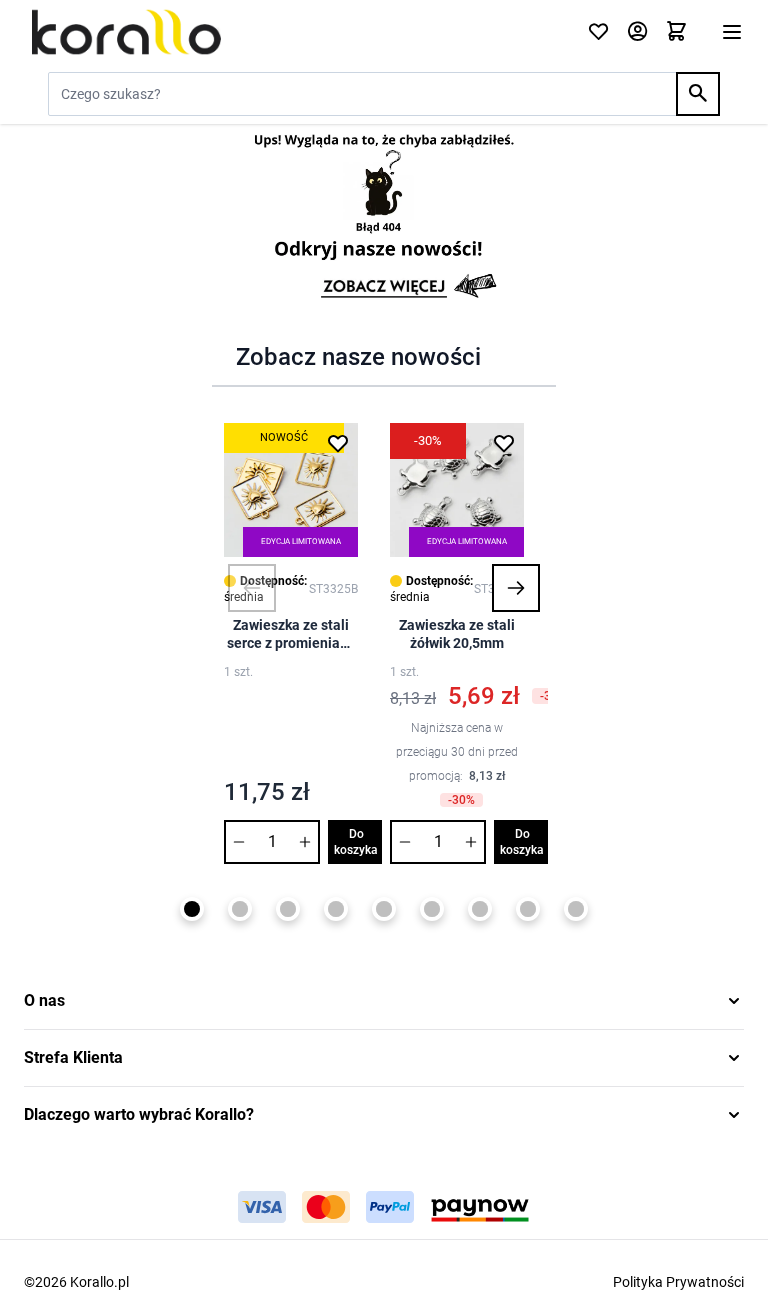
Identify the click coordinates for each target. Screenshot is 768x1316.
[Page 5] (384, 909)
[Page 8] (528, 909)
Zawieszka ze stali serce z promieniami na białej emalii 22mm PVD (291, 634)
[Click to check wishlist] (598, 32)
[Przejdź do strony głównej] (293, 32)
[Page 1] (192, 909)
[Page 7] (480, 909)
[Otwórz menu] (732, 32)
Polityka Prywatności (678, 1282)
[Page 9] (576, 909)
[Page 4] (336, 909)
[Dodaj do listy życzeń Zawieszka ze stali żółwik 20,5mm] (504, 443)
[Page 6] (432, 909)
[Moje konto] (637, 32)
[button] (252, 588)
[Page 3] (288, 909)
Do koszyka (356, 842)
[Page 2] (240, 909)
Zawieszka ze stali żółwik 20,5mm (457, 634)
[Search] (698, 94)
